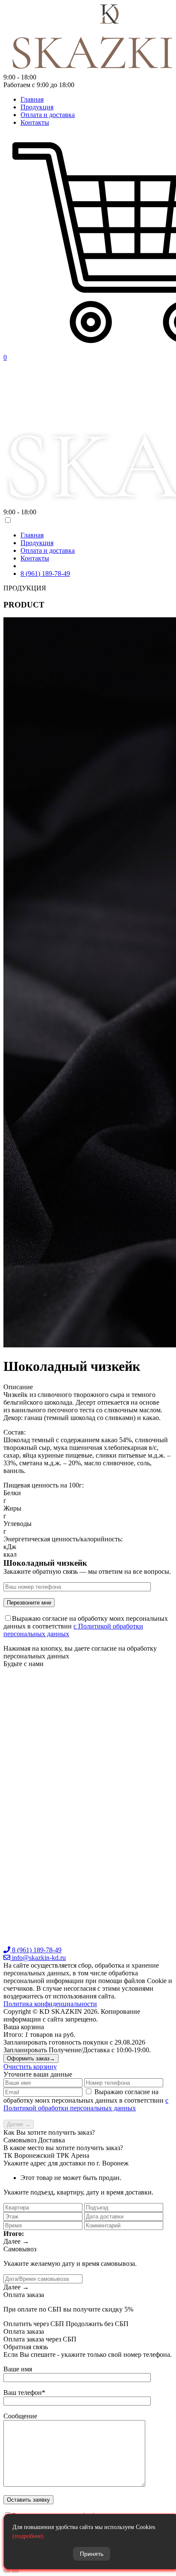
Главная (32, 99)
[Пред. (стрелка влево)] (7, 2571)
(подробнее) (28, 2536)
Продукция (37, 107)
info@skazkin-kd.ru (38, 1958)
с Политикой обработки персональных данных (86, 2104)
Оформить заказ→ (31, 2058)
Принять (92, 2554)
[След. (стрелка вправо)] (15, 2571)
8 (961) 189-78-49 (45, 574)
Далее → (19, 2124)
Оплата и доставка (48, 115)
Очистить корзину (30, 2067)
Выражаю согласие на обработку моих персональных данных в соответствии (86, 2100)
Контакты (35, 122)
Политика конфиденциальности (50, 2004)
